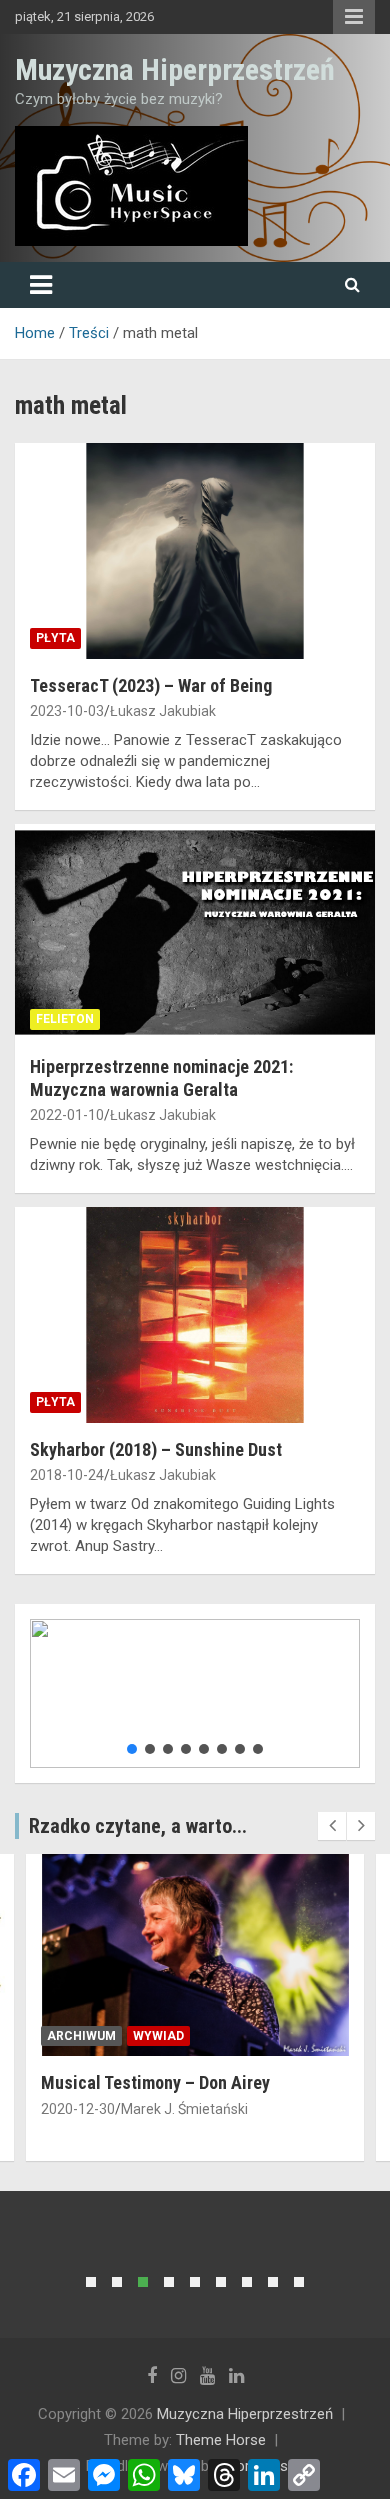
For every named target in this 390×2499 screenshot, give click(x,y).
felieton (65, 1019)
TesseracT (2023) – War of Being (151, 685)
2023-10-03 (67, 711)
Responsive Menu (354, 17)
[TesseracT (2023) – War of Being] (195, 550)
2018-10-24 (67, 1475)
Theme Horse (221, 2440)
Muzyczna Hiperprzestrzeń (175, 69)
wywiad (158, 2036)
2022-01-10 (67, 1115)
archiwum (81, 2036)
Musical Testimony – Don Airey (155, 2082)
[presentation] (332, 1826)
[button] (132, 1749)
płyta (55, 638)
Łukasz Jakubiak (163, 711)
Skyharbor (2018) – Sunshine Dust (156, 1449)
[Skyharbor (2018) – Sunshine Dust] (195, 1314)
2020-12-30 (78, 2109)
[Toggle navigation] (41, 285)
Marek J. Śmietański (184, 2109)
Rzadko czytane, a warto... (138, 1826)
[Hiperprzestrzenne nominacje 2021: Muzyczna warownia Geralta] (195, 931)
